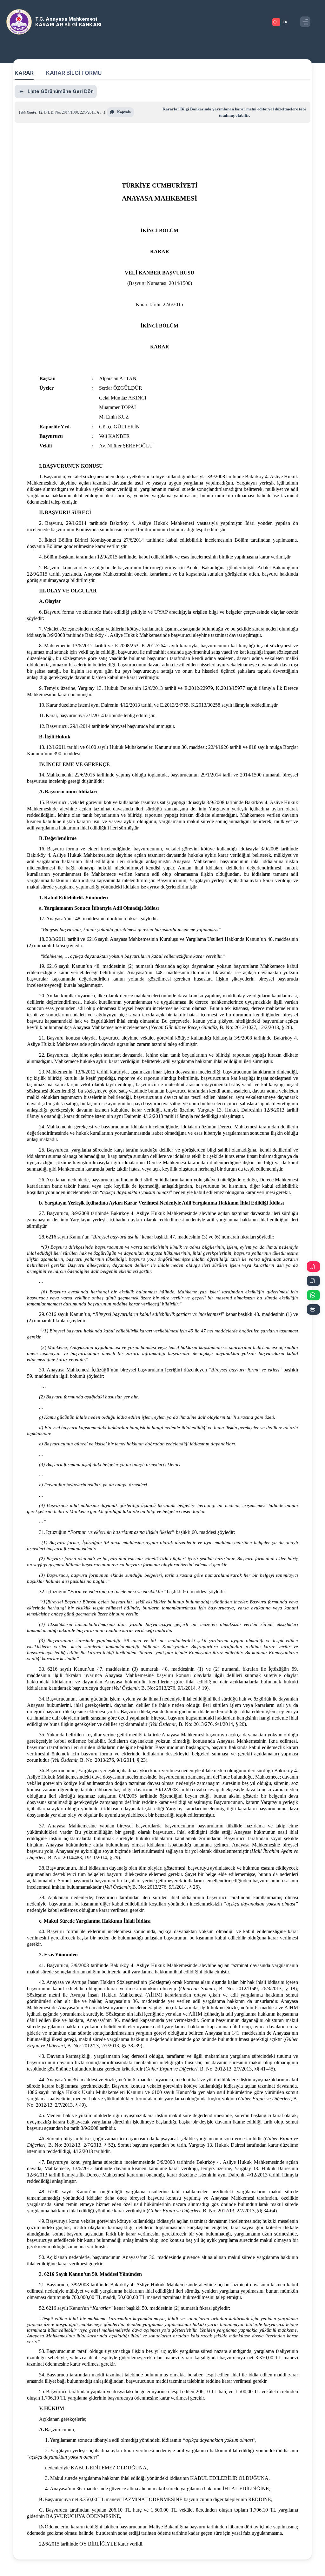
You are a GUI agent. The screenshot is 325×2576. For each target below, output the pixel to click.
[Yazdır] (313, 1309)
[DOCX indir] (313, 1281)
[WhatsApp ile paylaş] (313, 1295)
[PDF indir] (313, 1267)
